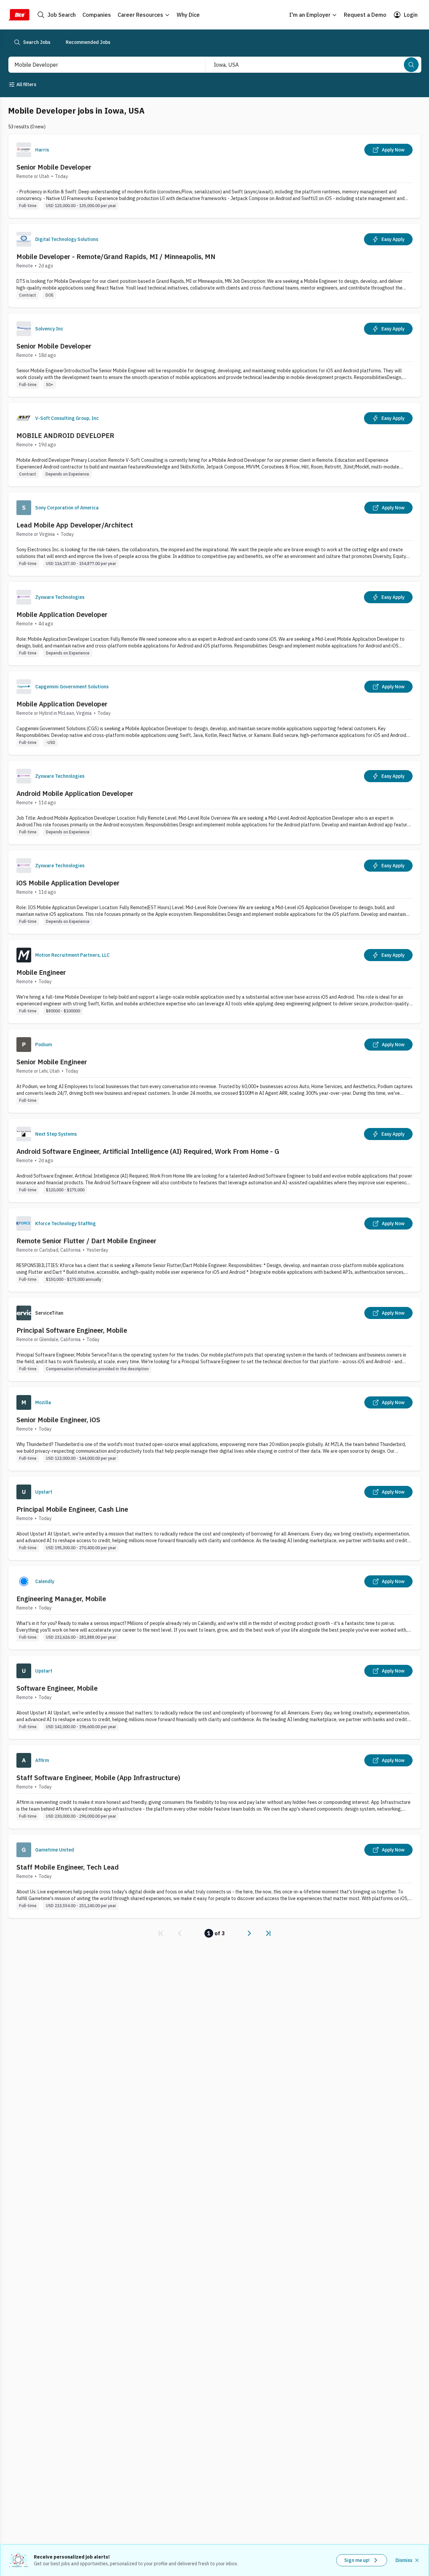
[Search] (411, 65)
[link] (161, 1933)
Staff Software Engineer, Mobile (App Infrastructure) (98, 1778)
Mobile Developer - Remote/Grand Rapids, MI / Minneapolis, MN (116, 257)
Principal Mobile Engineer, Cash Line (72, 1509)
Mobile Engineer (41, 972)
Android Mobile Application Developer (75, 793)
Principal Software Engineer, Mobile (72, 1330)
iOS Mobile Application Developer (68, 883)
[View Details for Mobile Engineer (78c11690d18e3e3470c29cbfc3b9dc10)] (214, 981)
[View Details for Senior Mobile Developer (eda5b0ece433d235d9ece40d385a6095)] (214, 355)
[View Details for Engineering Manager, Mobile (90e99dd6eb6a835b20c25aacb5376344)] (214, 1608)
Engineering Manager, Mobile (61, 1599)
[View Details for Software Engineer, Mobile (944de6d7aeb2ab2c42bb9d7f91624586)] (214, 1697)
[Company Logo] (24, 150)
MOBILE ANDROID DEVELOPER (65, 435)
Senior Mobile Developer (54, 167)
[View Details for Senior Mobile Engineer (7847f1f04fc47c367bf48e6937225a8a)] (214, 1071)
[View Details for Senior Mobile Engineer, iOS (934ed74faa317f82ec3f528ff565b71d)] (214, 1429)
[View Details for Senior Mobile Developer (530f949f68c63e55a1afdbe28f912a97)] (214, 176)
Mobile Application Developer (62, 614)
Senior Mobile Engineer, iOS (58, 1420)
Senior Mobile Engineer (52, 1062)
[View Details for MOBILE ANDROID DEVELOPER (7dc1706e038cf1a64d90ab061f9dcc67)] (214, 445)
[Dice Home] (19, 15)
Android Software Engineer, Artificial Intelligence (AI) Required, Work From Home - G (148, 1151)
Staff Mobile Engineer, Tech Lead (68, 1867)
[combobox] (100, 65)
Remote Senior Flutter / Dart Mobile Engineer (86, 1241)
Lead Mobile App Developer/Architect (75, 525)
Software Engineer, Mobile (57, 1688)
